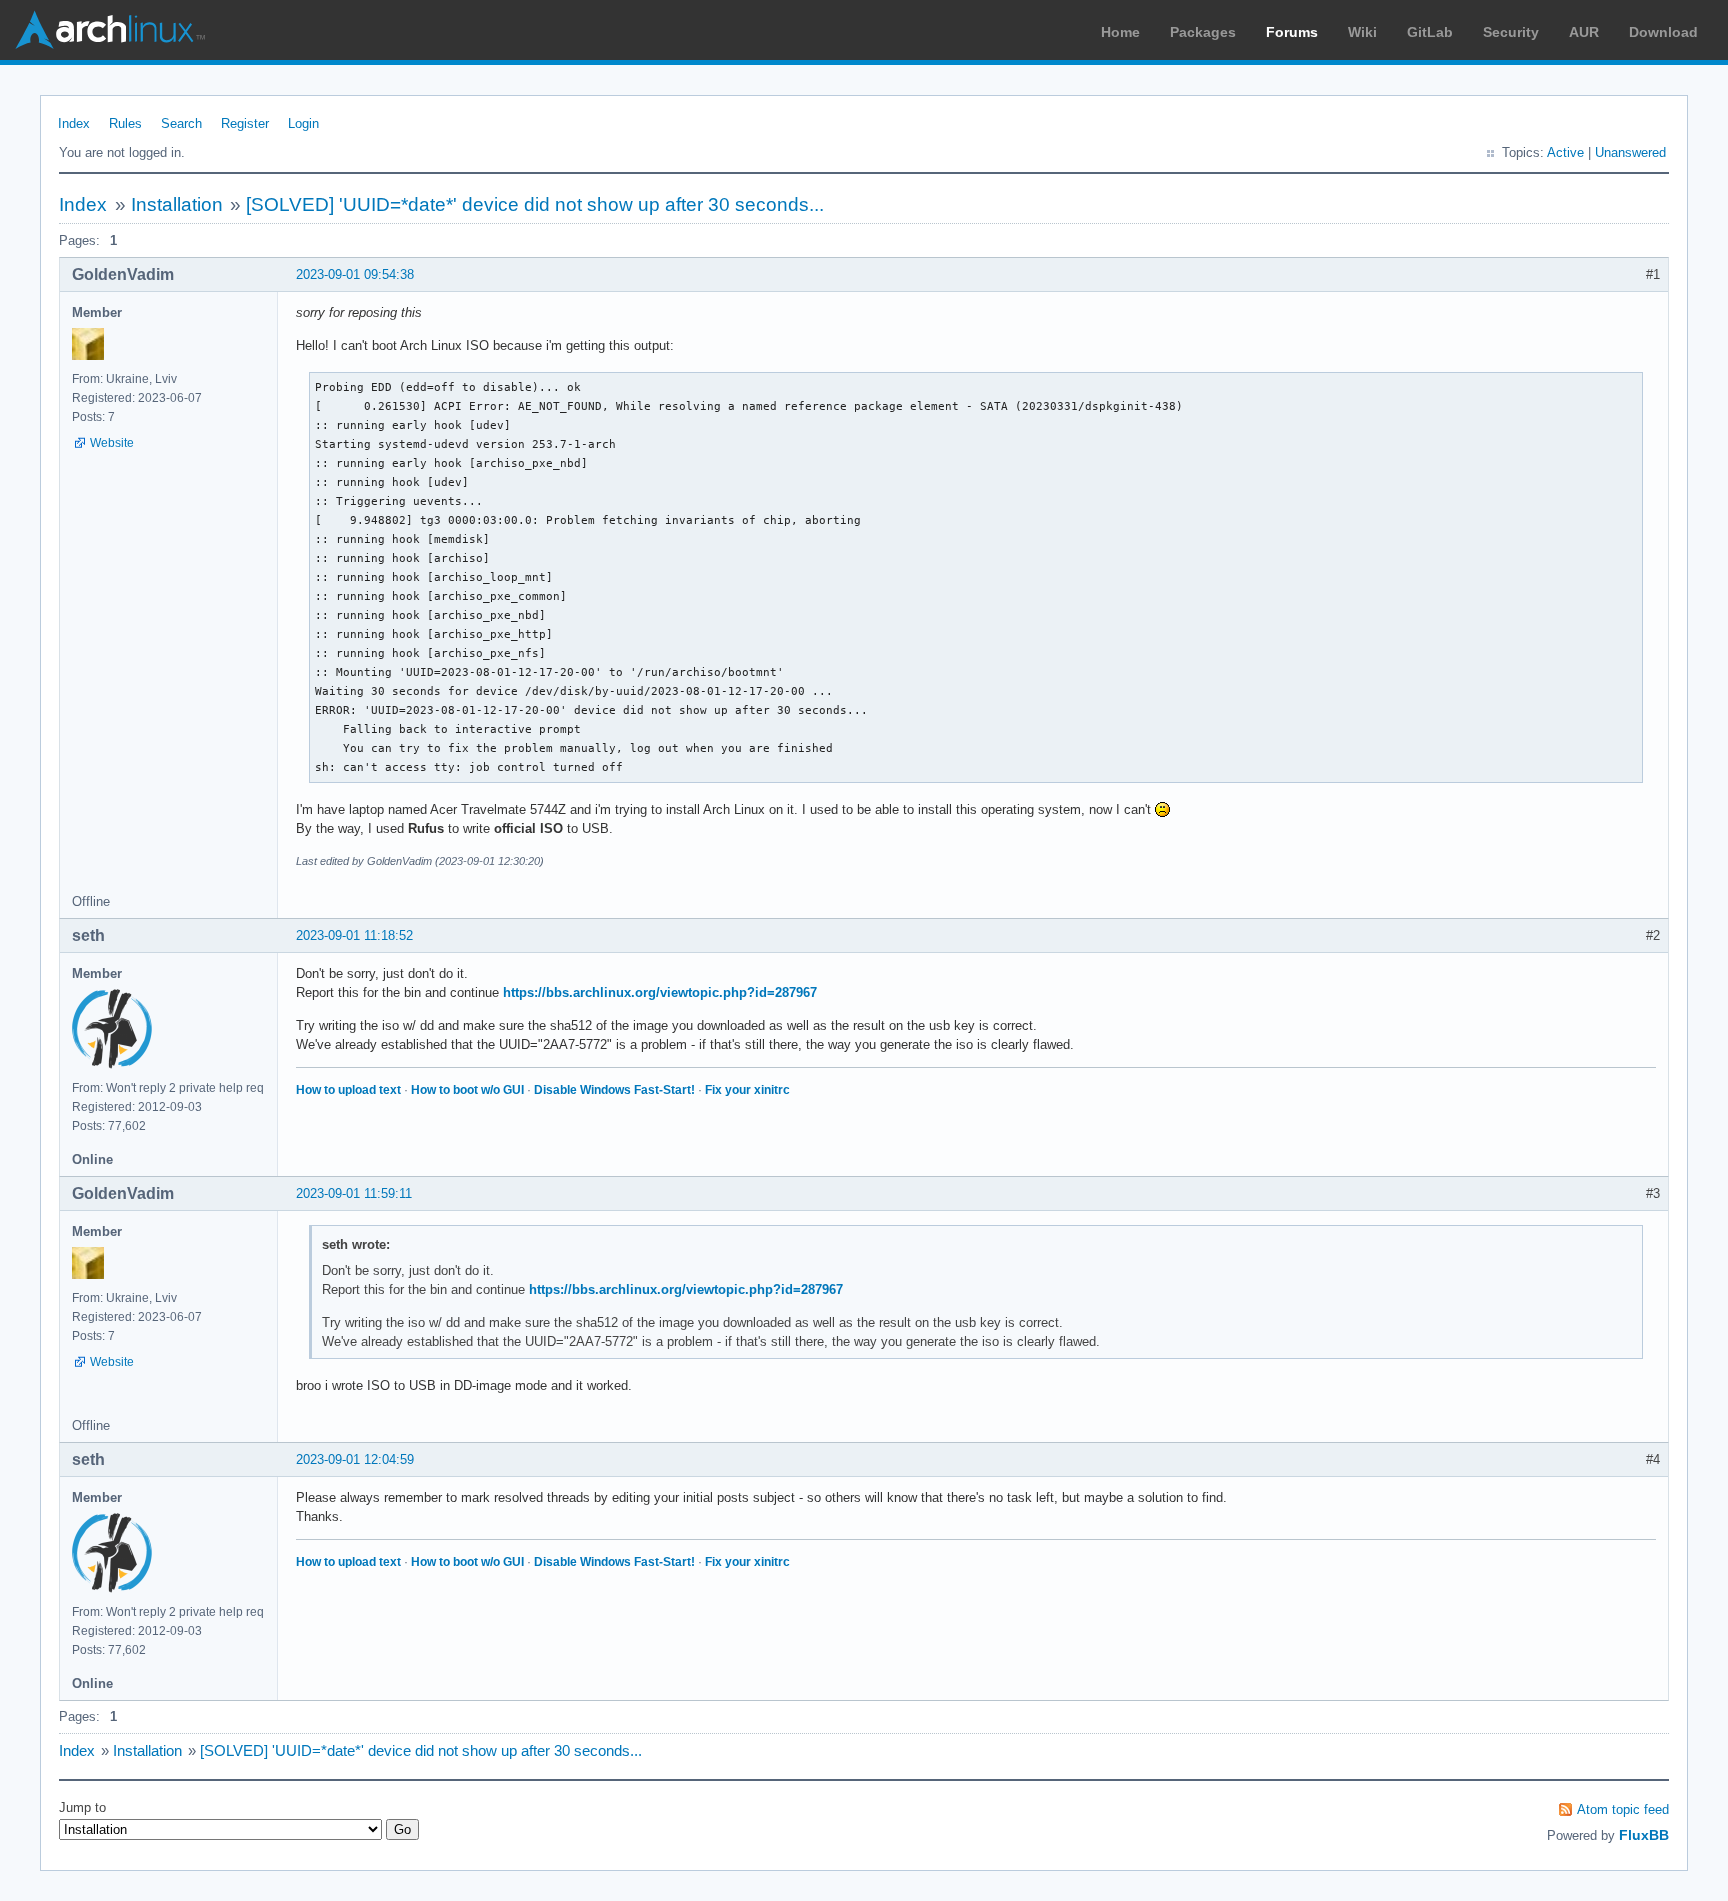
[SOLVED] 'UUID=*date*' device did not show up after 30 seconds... (535, 204)
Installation (177, 204)
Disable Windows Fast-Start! (614, 1090)
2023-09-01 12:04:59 (355, 1459)
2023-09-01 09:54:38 (355, 274)
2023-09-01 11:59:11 (354, 1193)
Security (1511, 32)
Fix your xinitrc (747, 1090)
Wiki (1362, 32)
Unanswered (1630, 152)
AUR (1584, 32)
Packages (1203, 32)
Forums (1292, 32)
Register (245, 123)
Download (1663, 32)
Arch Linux (110, 30)
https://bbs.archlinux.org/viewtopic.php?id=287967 (660, 992)
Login (303, 123)
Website (112, 443)
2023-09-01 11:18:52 (354, 935)
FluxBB (1644, 1835)
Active (1565, 152)
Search (181, 123)
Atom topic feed (1623, 1809)
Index (74, 123)
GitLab (1430, 32)
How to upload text (348, 1090)
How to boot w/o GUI (467, 1090)
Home (1120, 32)
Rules (125, 123)
